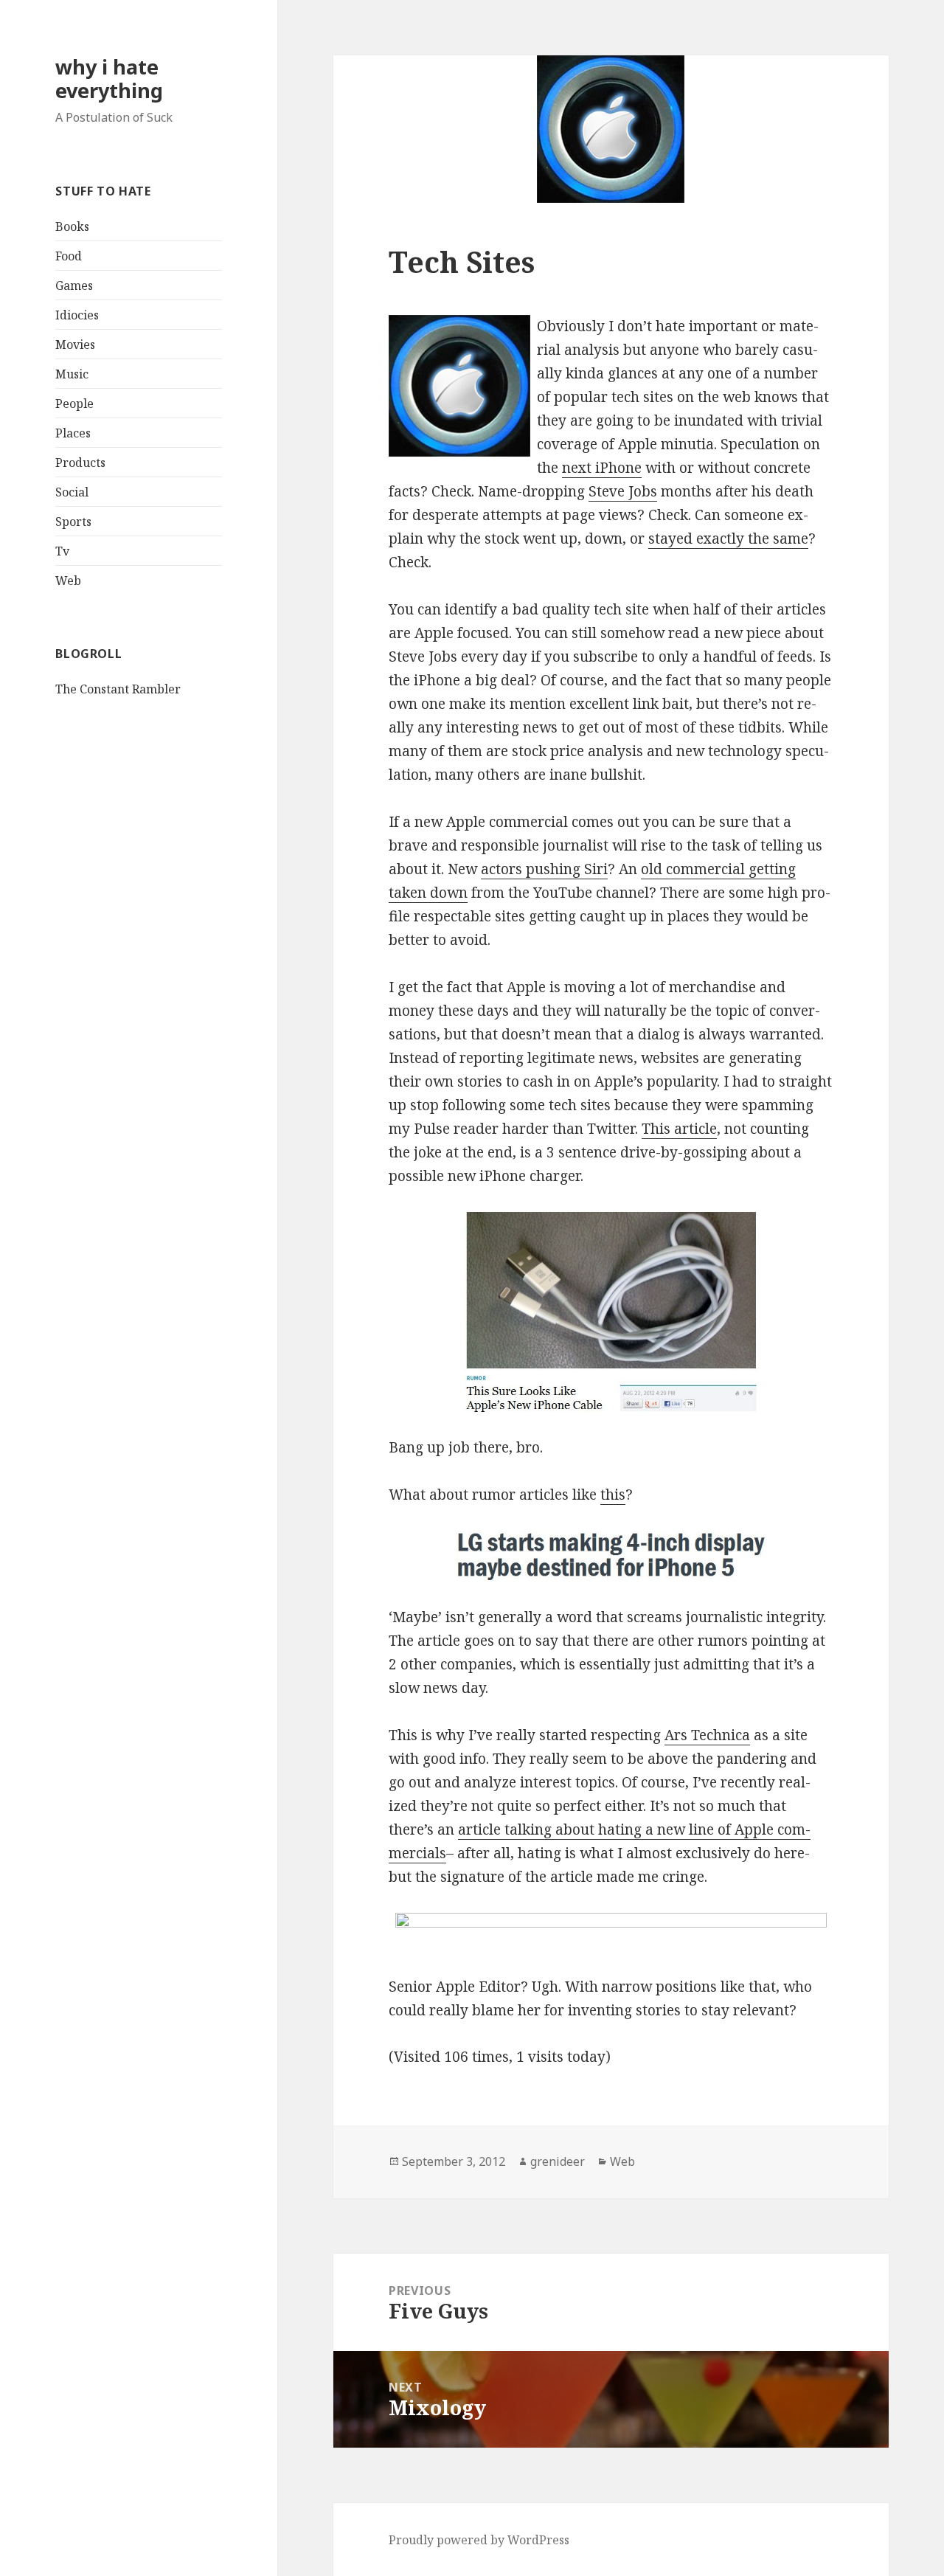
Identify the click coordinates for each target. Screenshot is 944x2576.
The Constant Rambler (118, 689)
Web (68, 581)
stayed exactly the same (728, 539)
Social (72, 492)
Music (72, 374)
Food (69, 256)
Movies (75, 344)
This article (679, 1129)
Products (80, 463)
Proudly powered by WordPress (479, 2540)
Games (74, 285)
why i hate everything (109, 79)
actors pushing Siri (544, 869)
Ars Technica (707, 1735)
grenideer (558, 2161)
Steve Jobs (623, 491)
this (613, 1495)
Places (73, 433)
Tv (62, 551)
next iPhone (602, 468)
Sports (73, 522)
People (74, 404)
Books (72, 226)
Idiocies (77, 315)
